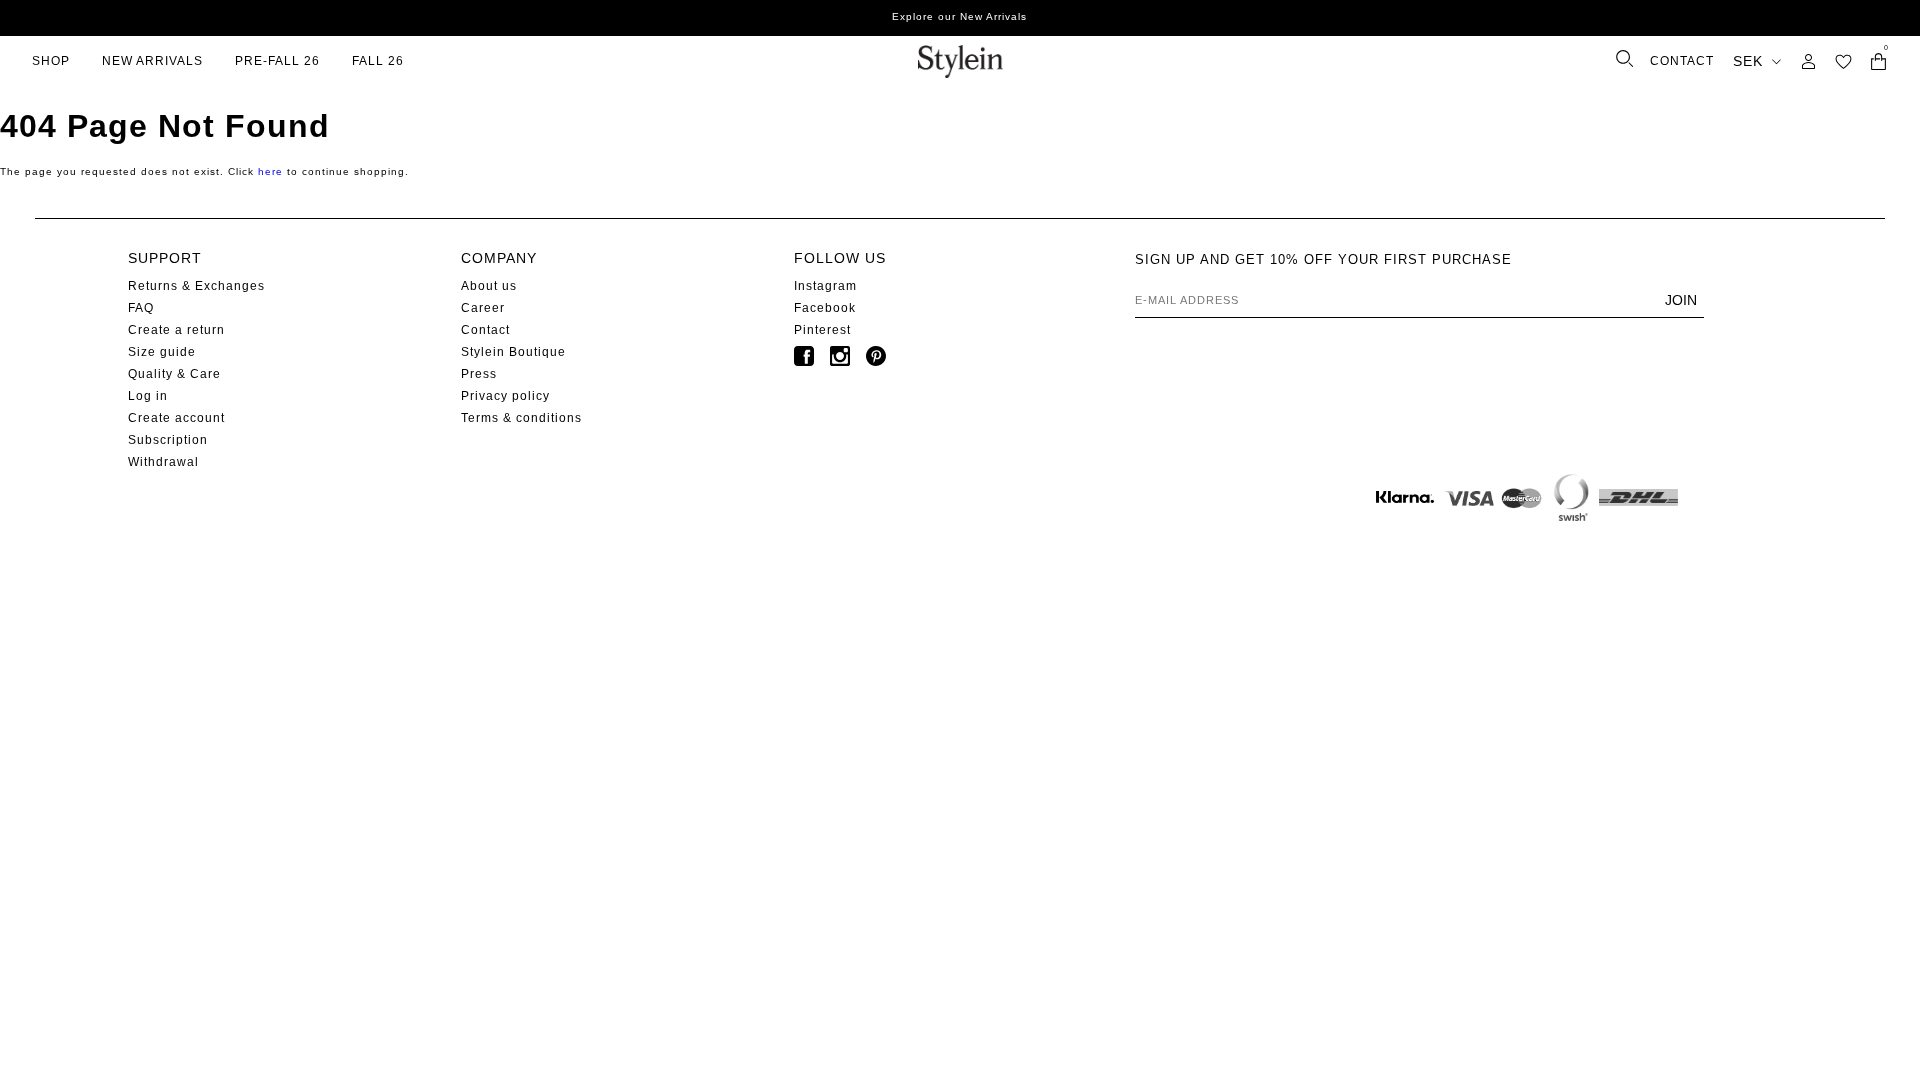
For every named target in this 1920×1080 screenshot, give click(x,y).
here (270, 171)
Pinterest (822, 330)
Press (479, 374)
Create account (176, 418)
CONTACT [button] (1682, 61)
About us (489, 286)
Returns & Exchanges (196, 286)
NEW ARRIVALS (152, 61)
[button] (1843, 61)
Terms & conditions (521, 418)
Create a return (176, 330)
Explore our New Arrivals (959, 16)
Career (483, 308)
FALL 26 (378, 61)
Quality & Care (174, 374)
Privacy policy (505, 396)
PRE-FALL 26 (277, 61)
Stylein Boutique (513, 352)
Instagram (825, 286)
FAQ (141, 308)
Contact (485, 330)
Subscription (168, 440)
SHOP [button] (51, 61)
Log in (148, 396)
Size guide (162, 352)
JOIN (1681, 300)
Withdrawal (163, 462)
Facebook (825, 308)
